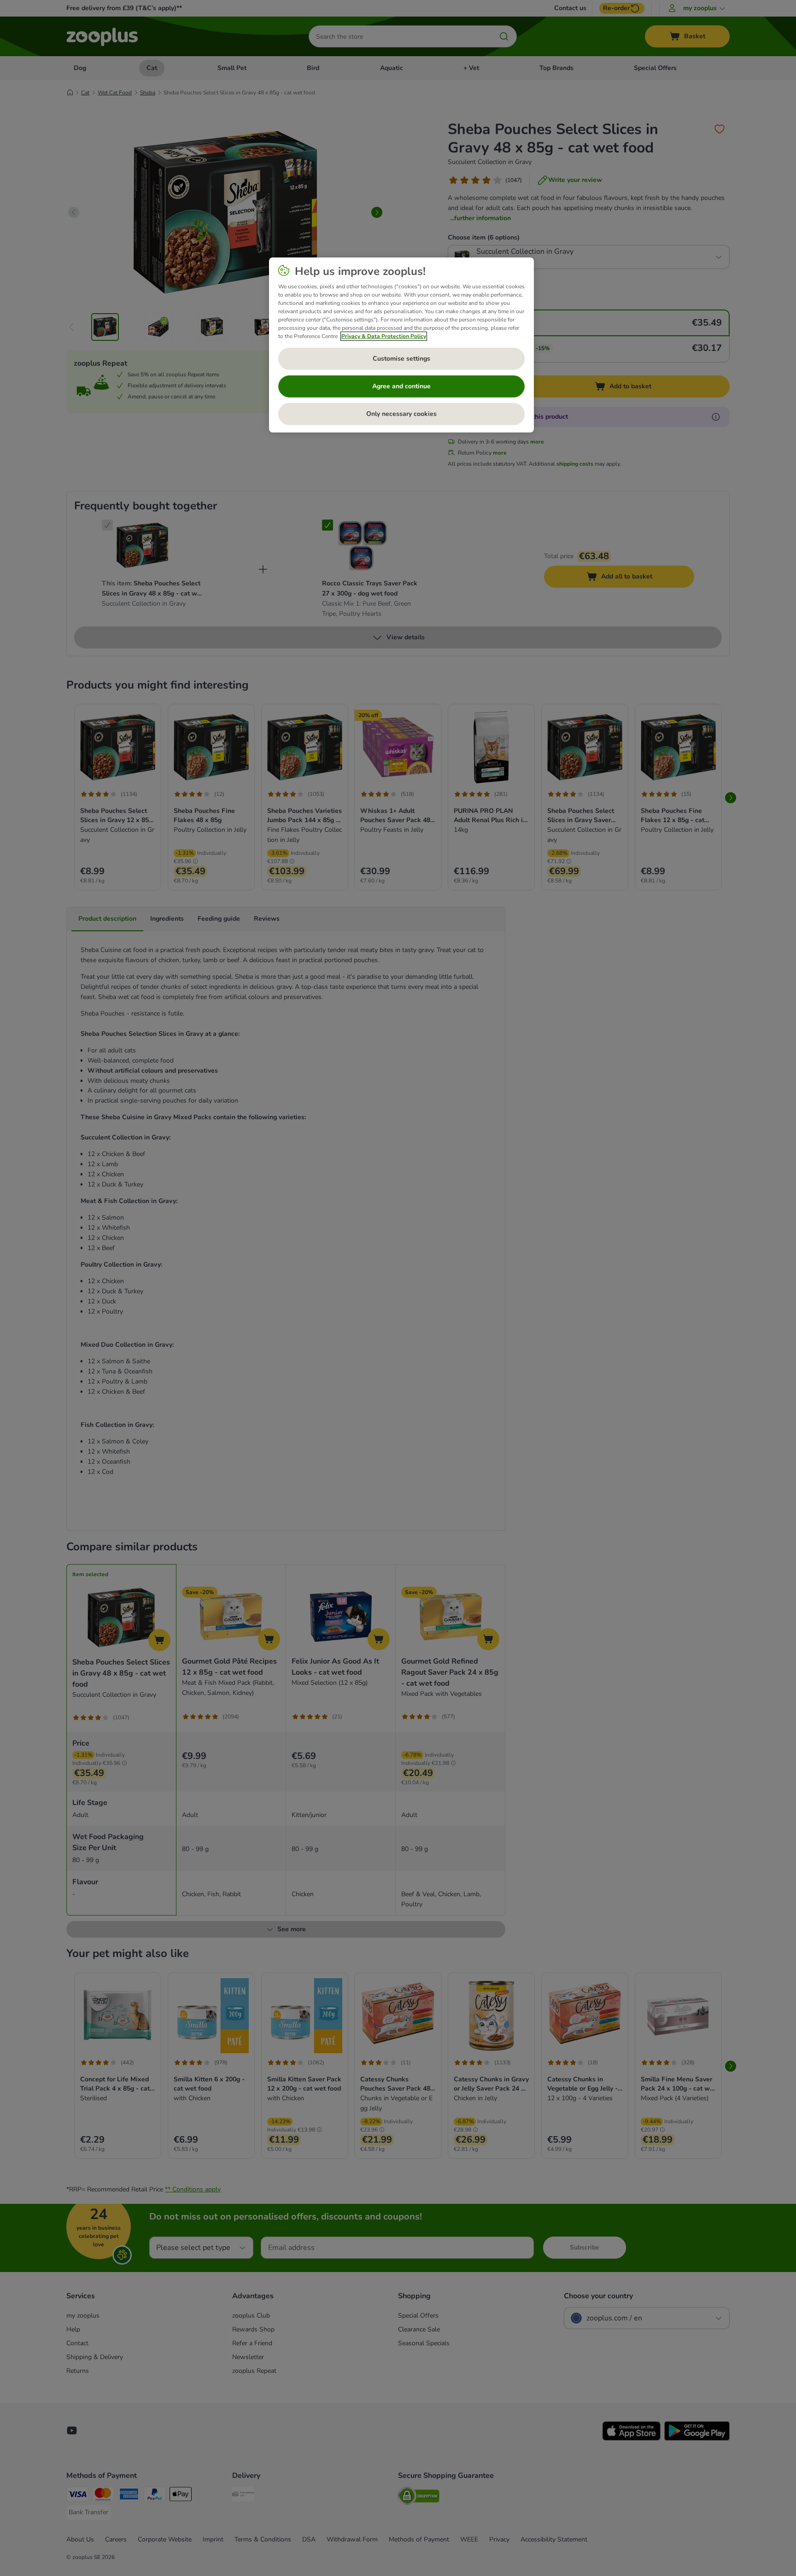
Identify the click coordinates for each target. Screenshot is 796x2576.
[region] (401, 345)
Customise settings (401, 359)
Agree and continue (401, 386)
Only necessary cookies (401, 414)
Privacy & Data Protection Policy (384, 336)
